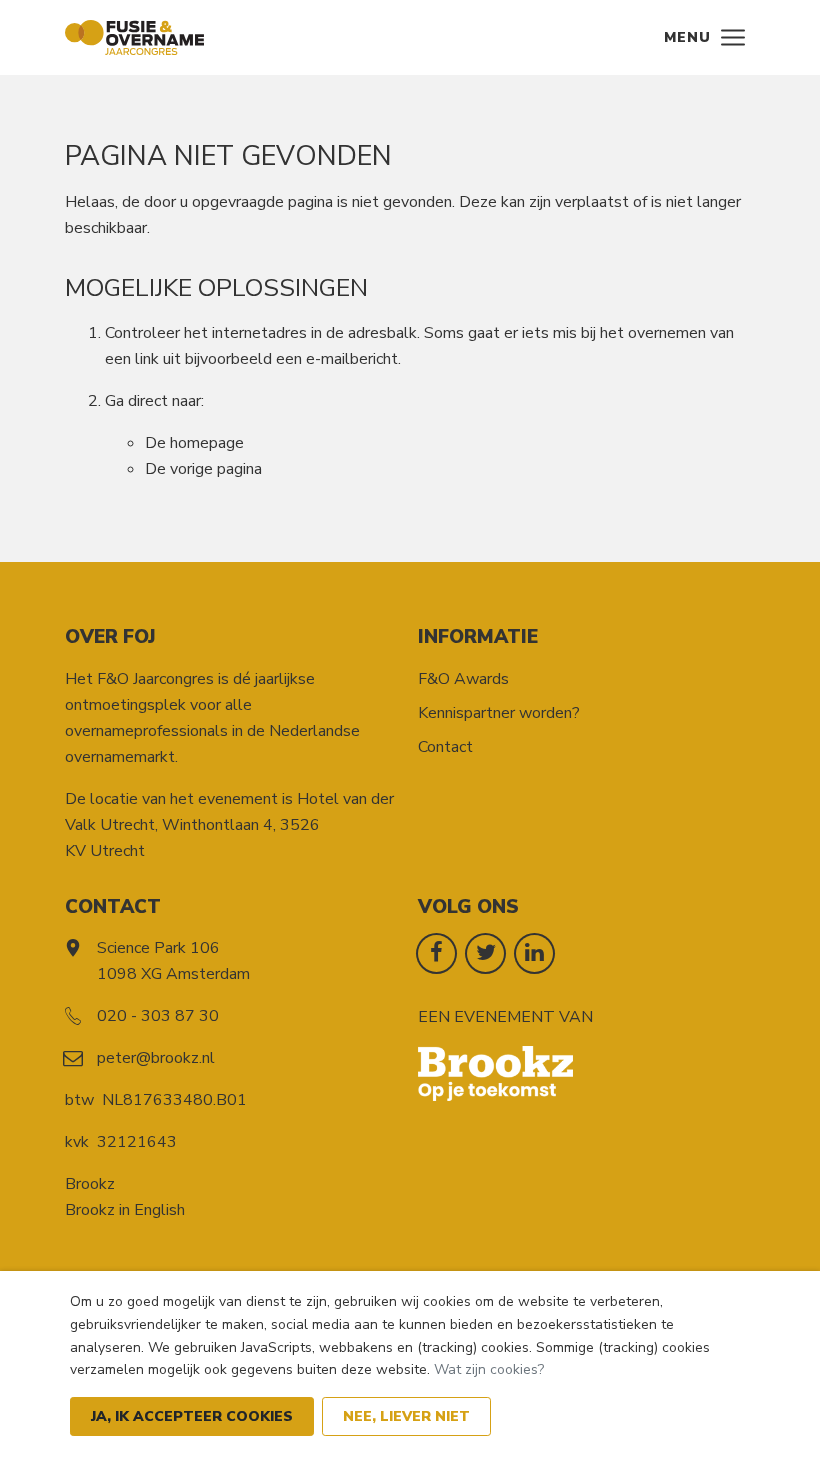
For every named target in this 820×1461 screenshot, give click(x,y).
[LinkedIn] (534, 953)
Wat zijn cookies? (489, 1369)
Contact (445, 747)
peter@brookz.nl (156, 1058)
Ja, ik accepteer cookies (192, 1416)
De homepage (194, 443)
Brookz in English (125, 1210)
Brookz (90, 1184)
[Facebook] (436, 953)
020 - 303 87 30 (158, 1016)
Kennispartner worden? (499, 713)
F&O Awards (463, 679)
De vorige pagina (203, 469)
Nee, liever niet (406, 1416)
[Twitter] (485, 953)
